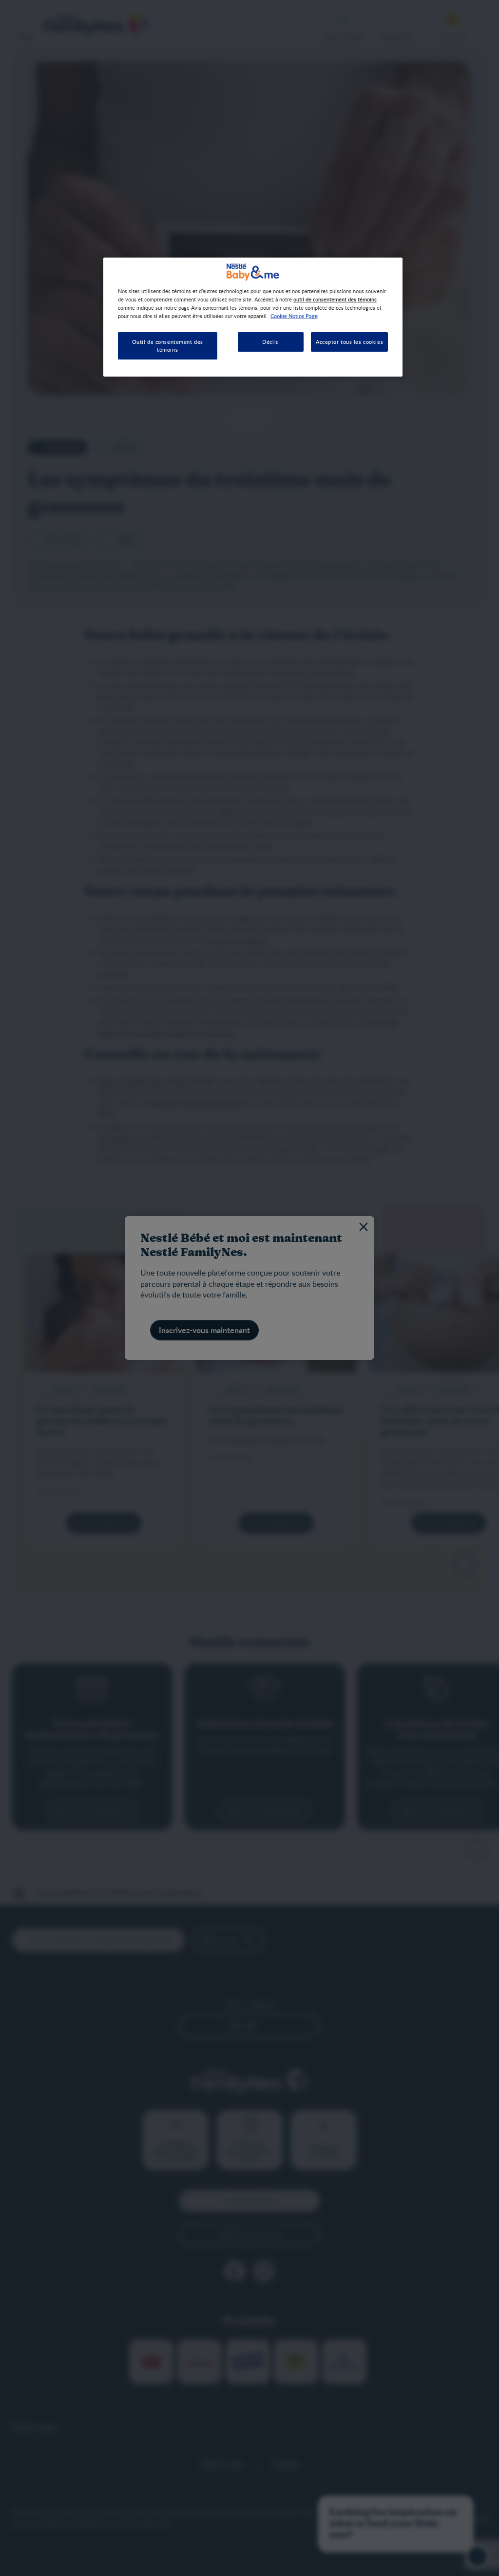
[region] (253, 317)
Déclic (270, 342)
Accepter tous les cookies (349, 342)
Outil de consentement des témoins (168, 346)
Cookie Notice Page (294, 316)
